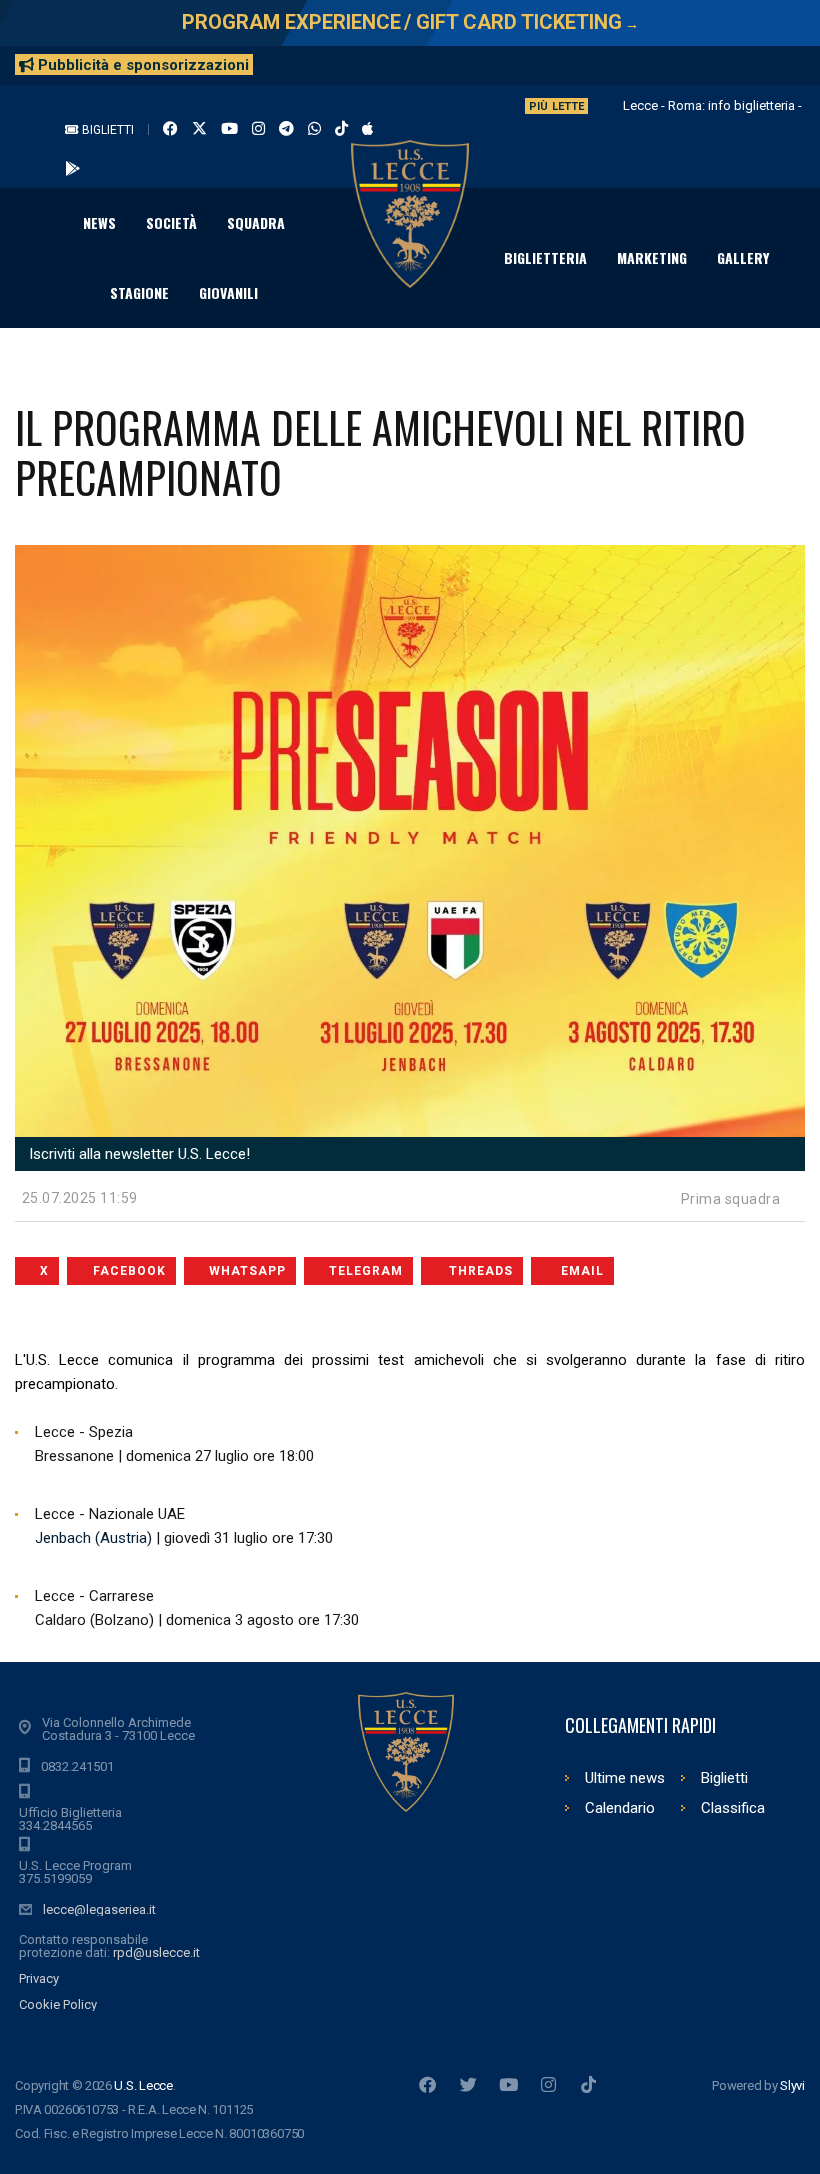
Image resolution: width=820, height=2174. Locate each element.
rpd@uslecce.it (156, 1952)
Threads (481, 1271)
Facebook (129, 1271)
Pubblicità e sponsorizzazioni (141, 65)
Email (582, 1271)
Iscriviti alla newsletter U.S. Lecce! (137, 1154)
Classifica (733, 1808)
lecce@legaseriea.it (99, 1909)
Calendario (620, 1808)
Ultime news (625, 1778)
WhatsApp (247, 1271)
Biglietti (106, 130)
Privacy (39, 1978)
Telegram (366, 1271)
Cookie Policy (58, 2004)
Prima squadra (731, 1199)
